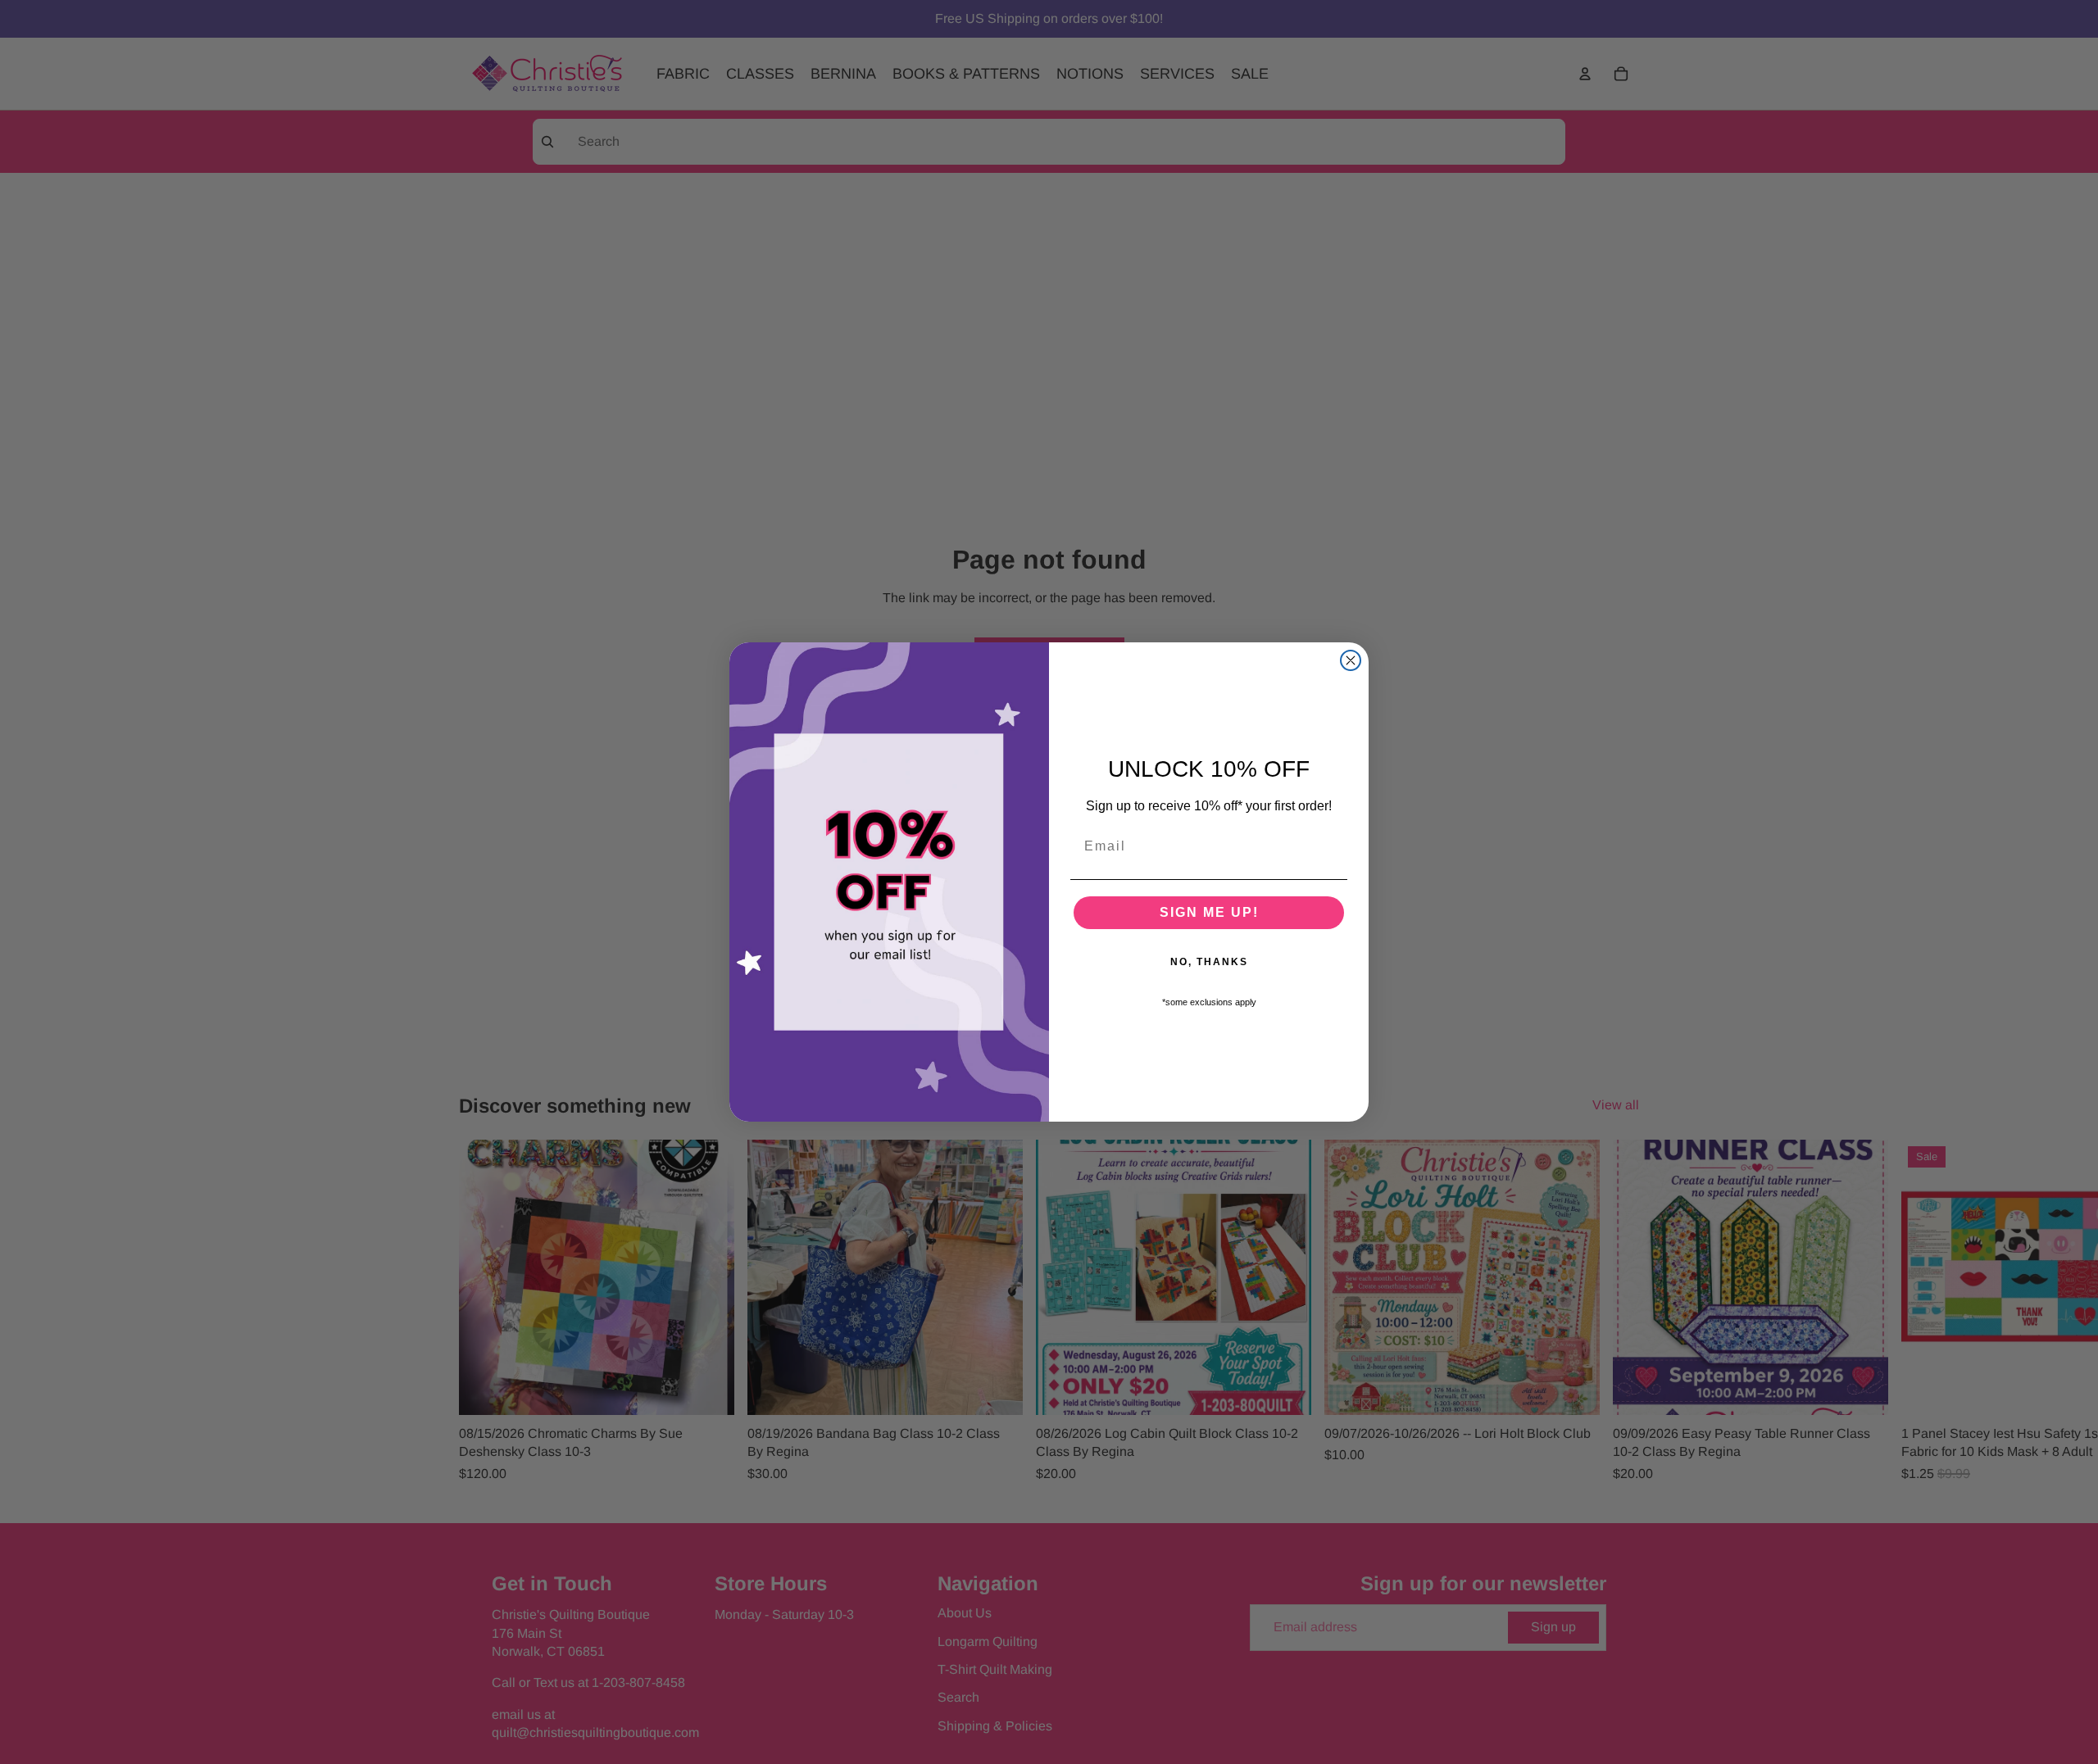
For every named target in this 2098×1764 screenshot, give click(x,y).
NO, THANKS (1209, 962)
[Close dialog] (1351, 660)
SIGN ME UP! (1209, 912)
